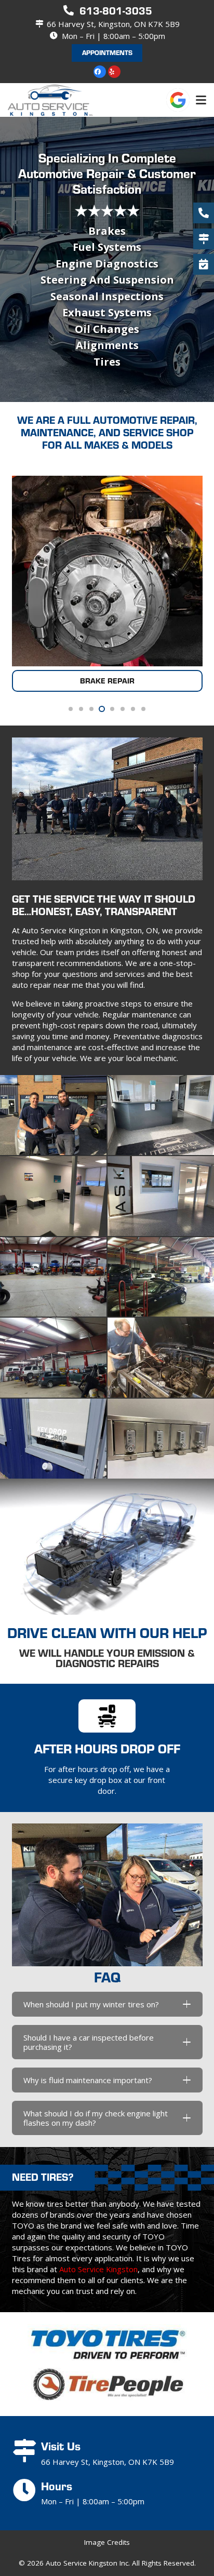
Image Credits (107, 2542)
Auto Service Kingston (98, 2269)
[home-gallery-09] (53, 1439)
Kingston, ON (134, 930)
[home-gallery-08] (161, 1358)
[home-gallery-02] (161, 1115)
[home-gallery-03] (53, 1196)
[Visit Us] (26, 2451)
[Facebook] (100, 72)
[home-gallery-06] (161, 1277)
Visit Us (61, 2446)
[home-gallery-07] (53, 1358)
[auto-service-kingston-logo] (50, 100)
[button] (201, 100)
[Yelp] (114, 72)
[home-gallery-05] (53, 1277)
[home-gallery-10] (161, 1439)
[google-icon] (178, 100)
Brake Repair (107, 681)
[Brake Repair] (107, 571)
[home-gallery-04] (161, 1196)
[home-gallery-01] (53, 1115)
